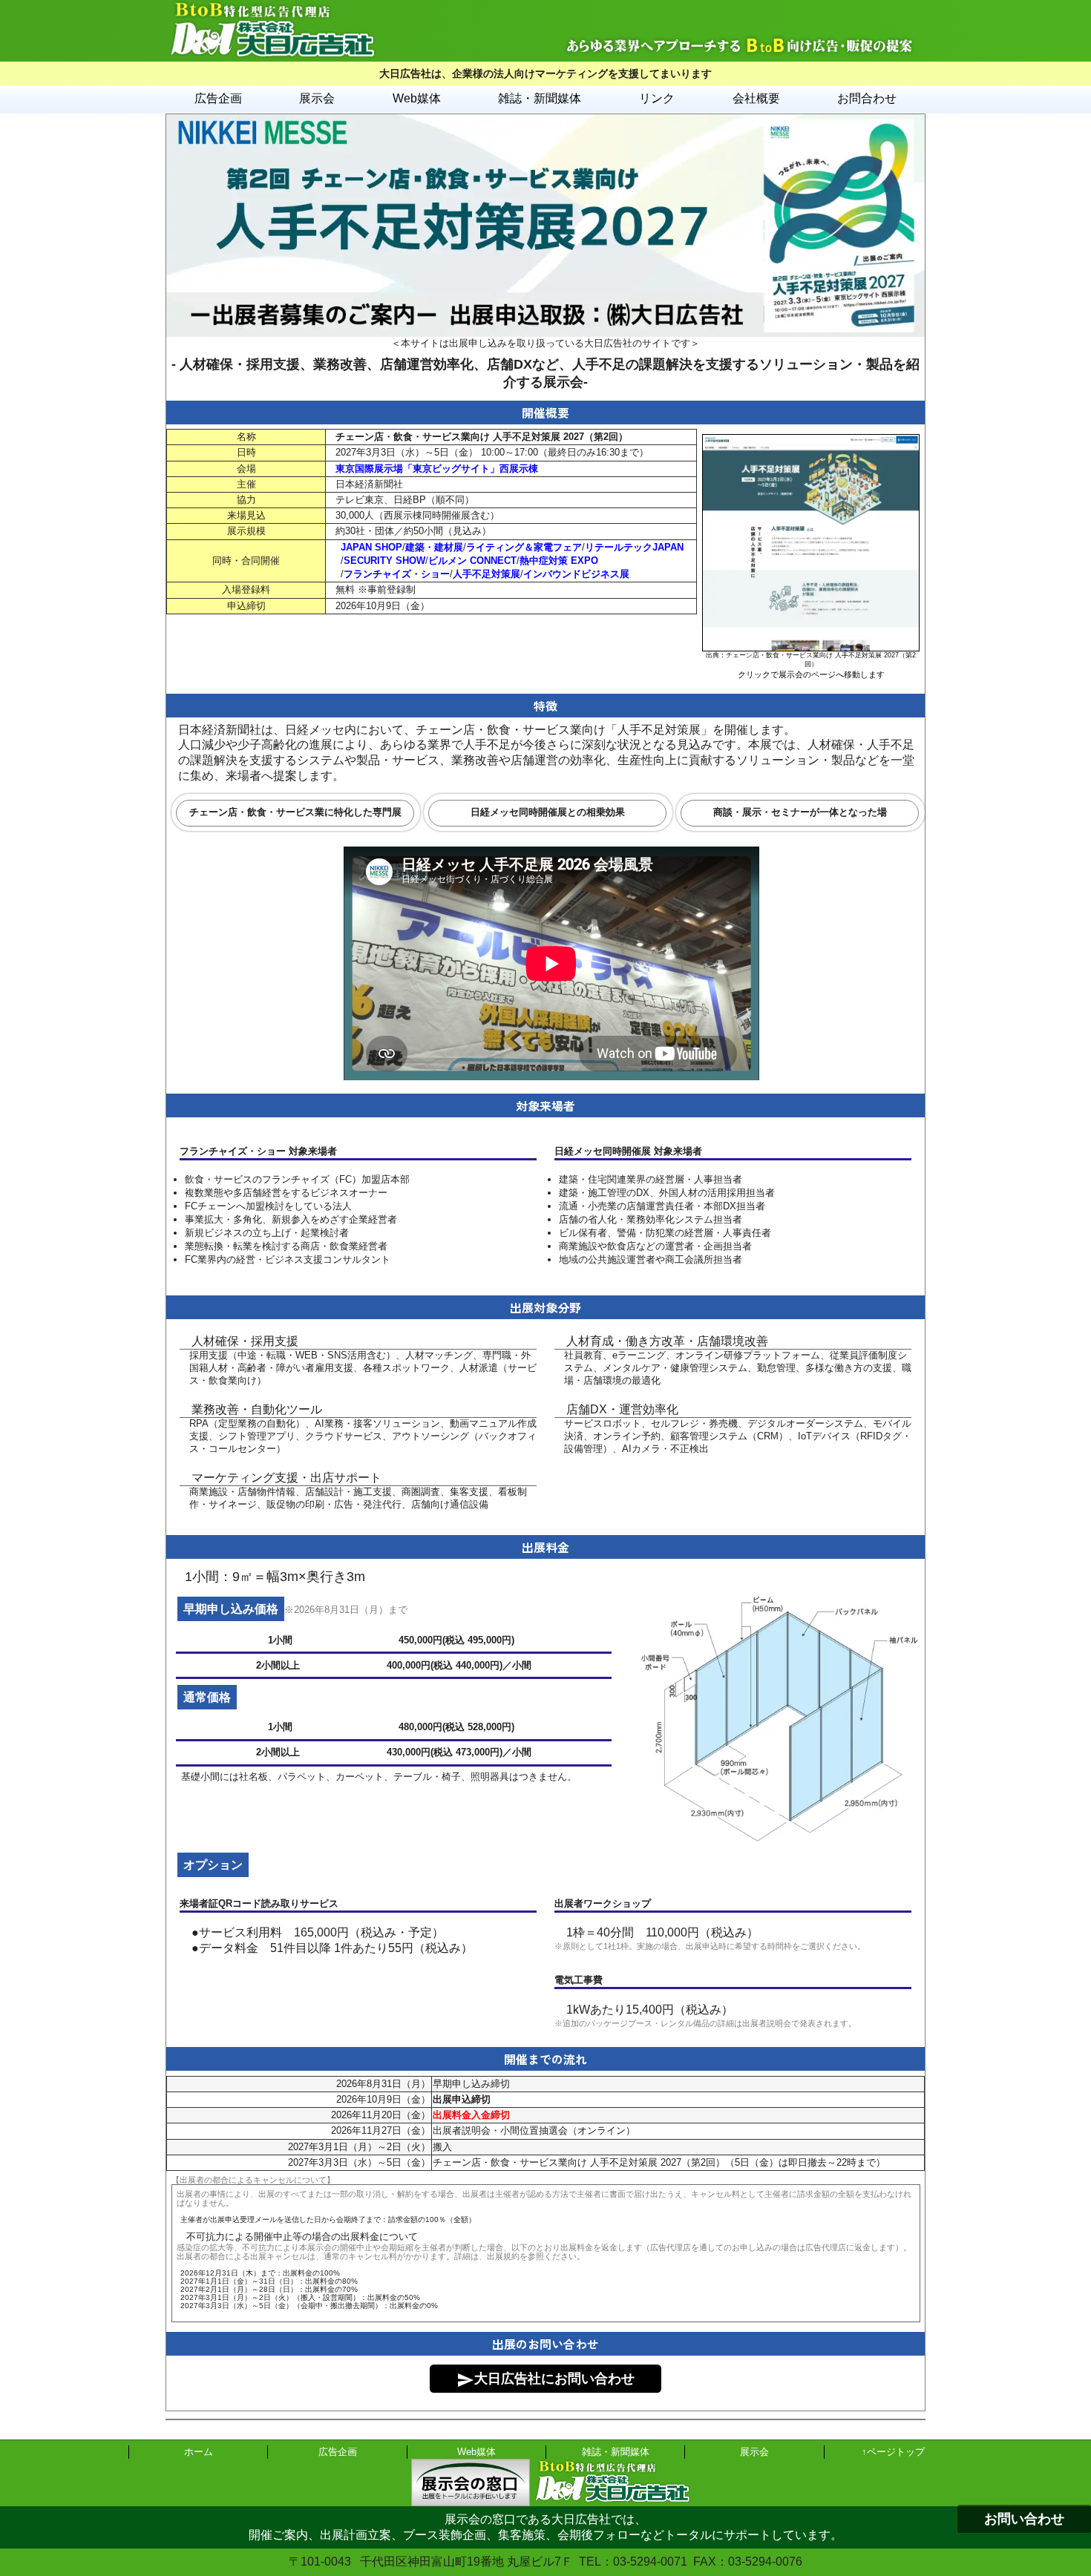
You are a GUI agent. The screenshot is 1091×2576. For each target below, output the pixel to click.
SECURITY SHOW (384, 561)
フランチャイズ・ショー (397, 574)
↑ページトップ (893, 2452)
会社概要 (756, 98)
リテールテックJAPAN (634, 547)
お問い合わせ (1024, 2519)
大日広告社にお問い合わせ (545, 2380)
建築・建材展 (434, 547)
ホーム (199, 2452)
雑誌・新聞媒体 (540, 98)
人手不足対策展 (486, 574)
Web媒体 (417, 98)
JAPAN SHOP (371, 547)
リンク (657, 98)
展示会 (317, 98)
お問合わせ (867, 98)
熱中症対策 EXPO (559, 561)
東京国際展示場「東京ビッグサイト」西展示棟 (437, 469)
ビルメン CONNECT (472, 561)
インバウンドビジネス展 (576, 574)
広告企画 (218, 98)
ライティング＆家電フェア (524, 547)
